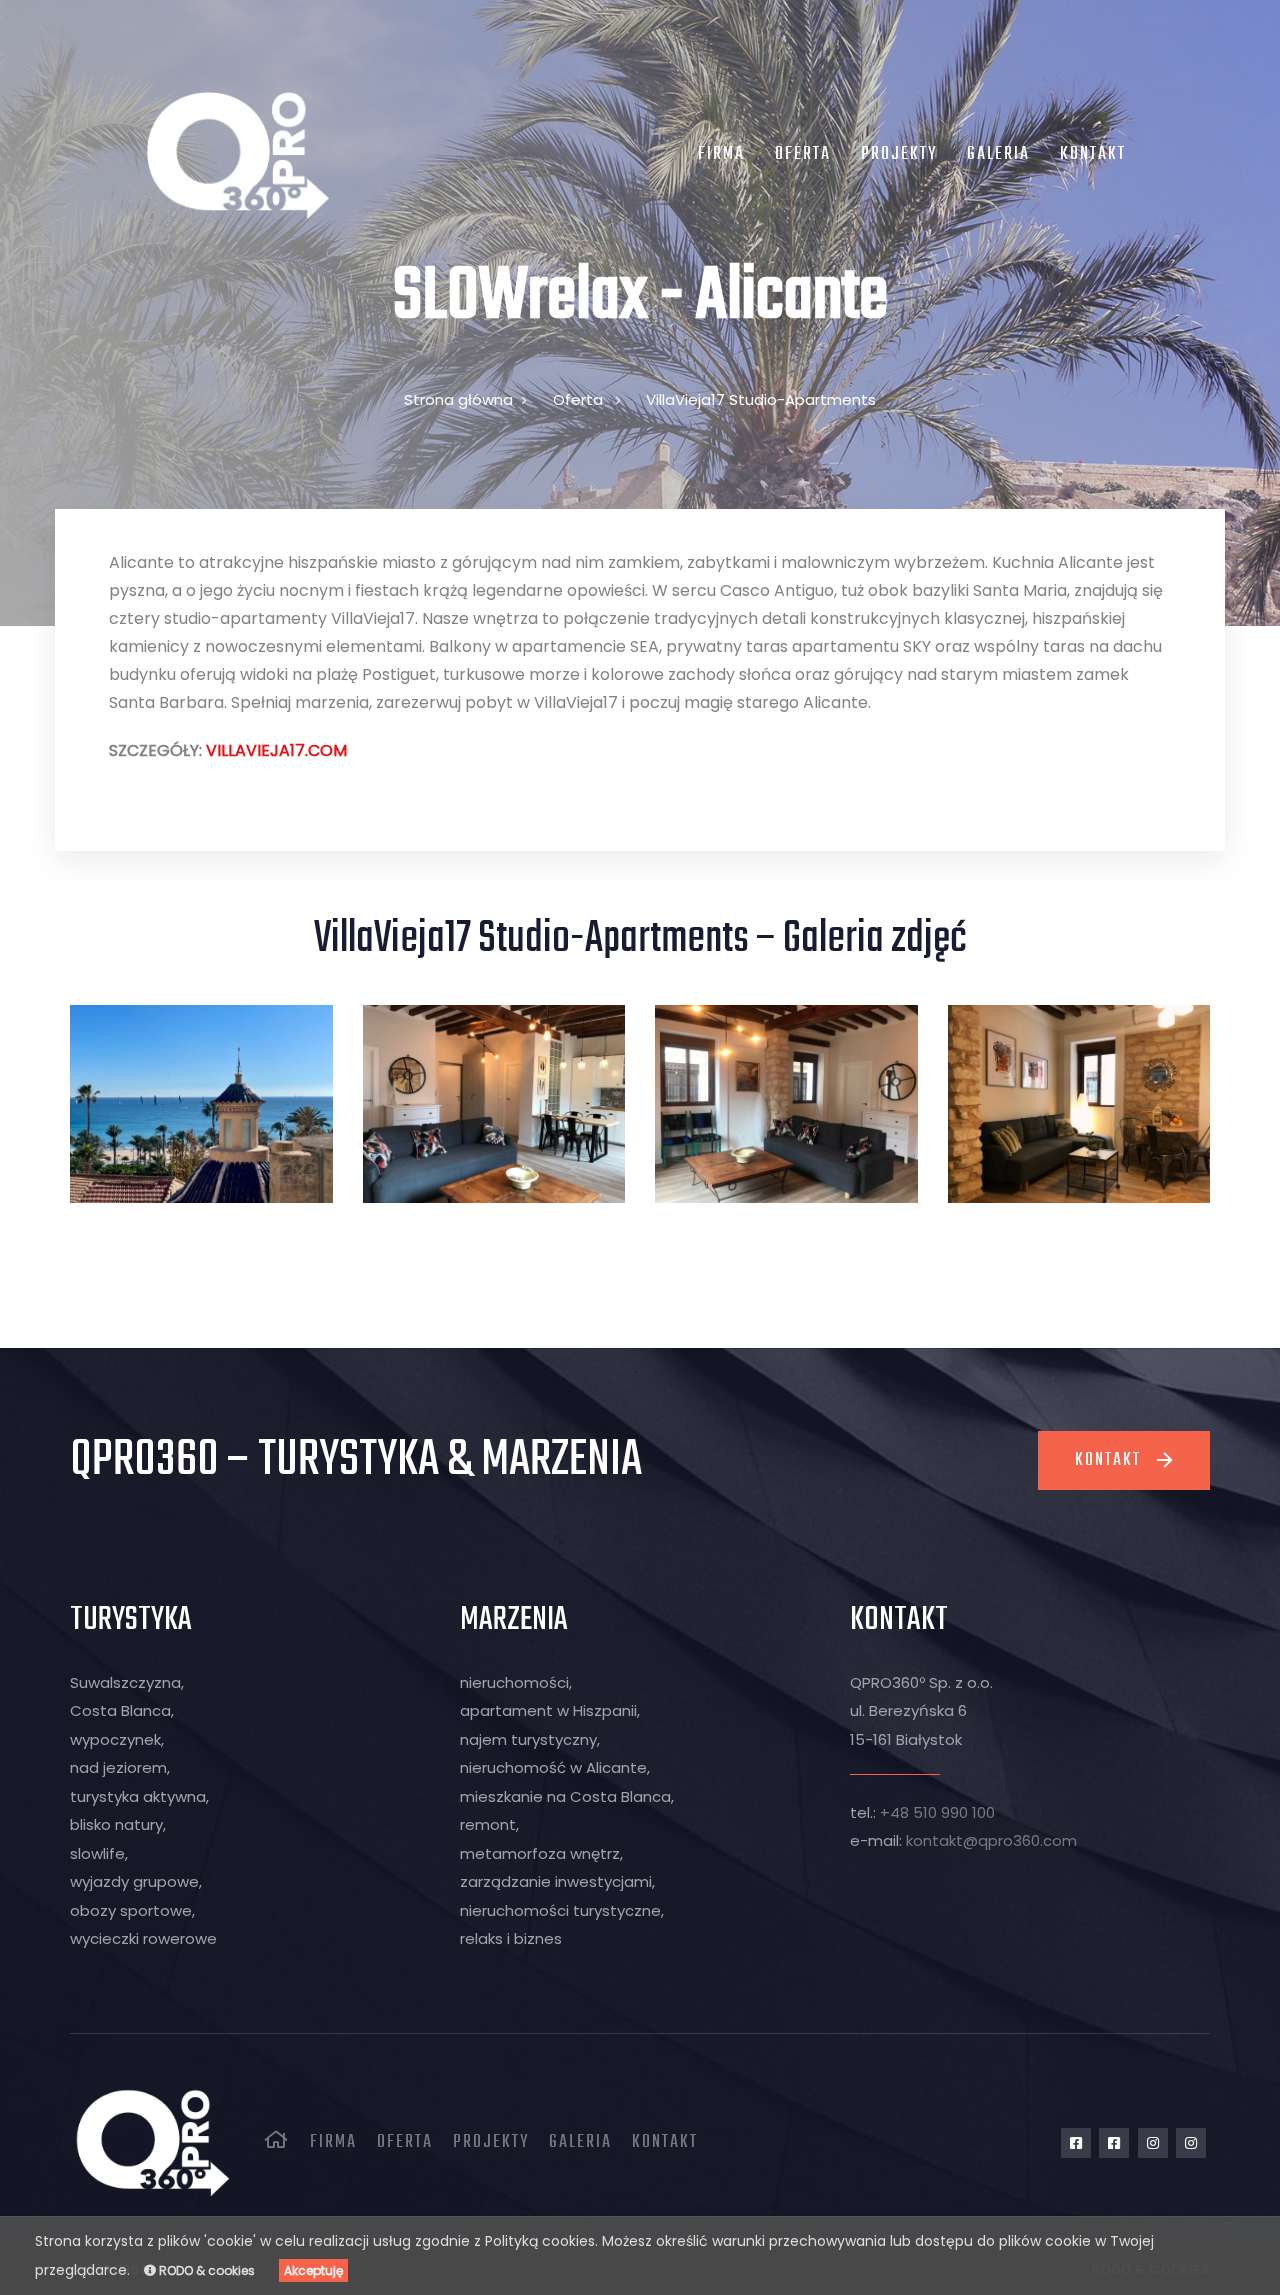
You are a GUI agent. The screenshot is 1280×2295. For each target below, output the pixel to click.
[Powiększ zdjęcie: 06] (201, 1104)
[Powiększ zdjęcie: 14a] (494, 1104)
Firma (333, 2142)
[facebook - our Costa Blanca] (1114, 2143)
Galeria (580, 2142)
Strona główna (458, 399)
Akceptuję (313, 2270)
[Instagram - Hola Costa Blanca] (1191, 2143)
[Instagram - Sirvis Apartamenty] (1153, 2143)
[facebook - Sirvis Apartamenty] (1076, 2143)
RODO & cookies (205, 2270)
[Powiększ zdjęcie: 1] (1079, 1104)
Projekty (491, 2142)
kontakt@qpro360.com (991, 1840)
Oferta (578, 399)
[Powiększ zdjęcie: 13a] (786, 1104)
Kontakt (665, 2142)
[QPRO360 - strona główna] (237, 155)
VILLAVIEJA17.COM (276, 750)
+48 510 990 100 (937, 1812)
